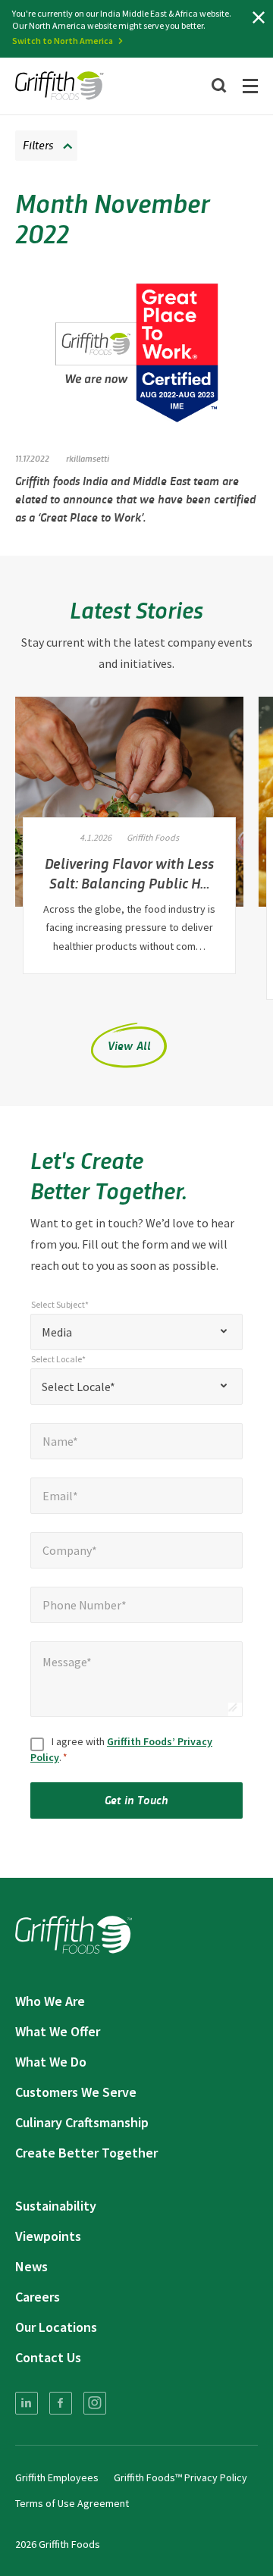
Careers (38, 2297)
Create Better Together (86, 2153)
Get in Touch (136, 1799)
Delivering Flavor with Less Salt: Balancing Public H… (129, 873)
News (31, 2266)
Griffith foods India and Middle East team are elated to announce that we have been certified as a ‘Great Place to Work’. (135, 498)
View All (130, 1045)
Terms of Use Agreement (72, 2503)
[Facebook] (61, 2403)
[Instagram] (95, 2403)
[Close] (259, 17)
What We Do (51, 2062)
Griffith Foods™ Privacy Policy (180, 2477)
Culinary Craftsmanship (82, 2122)
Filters (38, 144)
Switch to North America (63, 41)
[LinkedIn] (27, 2403)
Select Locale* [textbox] (78, 1387)
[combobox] (136, 1332)
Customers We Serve (76, 2092)
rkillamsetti (88, 458)
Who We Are (50, 2001)
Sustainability (56, 2206)
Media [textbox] (57, 1332)
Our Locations (56, 2327)
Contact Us (48, 2357)
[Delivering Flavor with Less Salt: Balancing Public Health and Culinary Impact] (129, 802)
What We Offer (58, 2031)
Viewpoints (48, 2236)
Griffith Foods (153, 837)
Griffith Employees (57, 2477)
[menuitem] (27, 2403)
